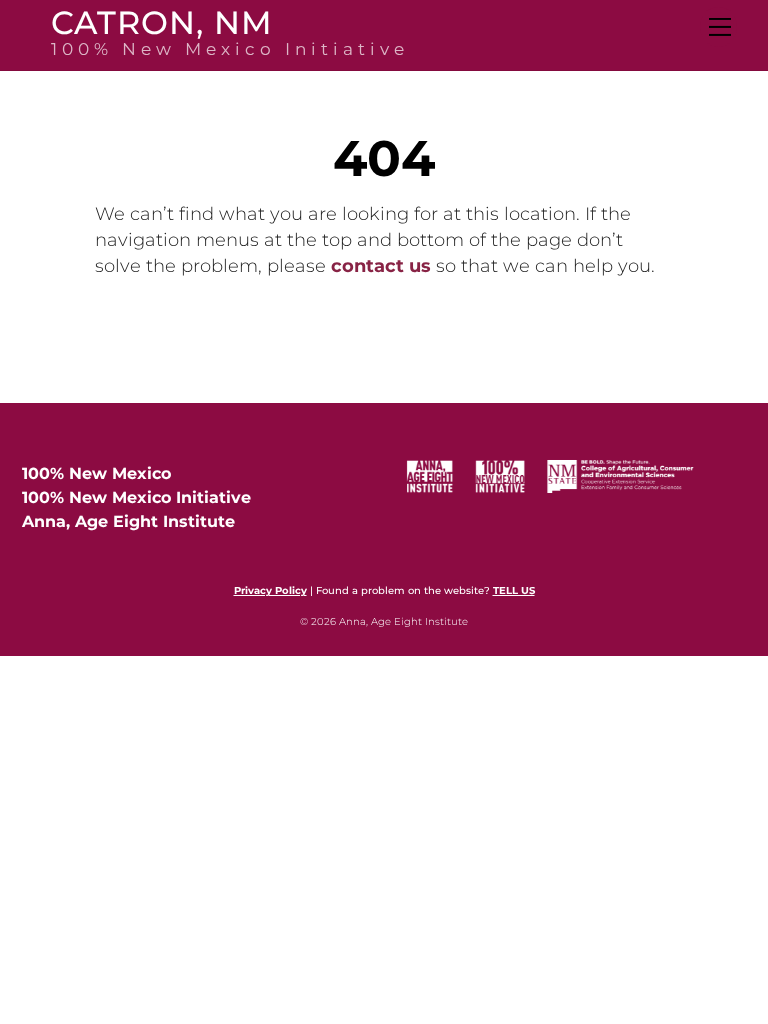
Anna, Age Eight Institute (128, 521)
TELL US (514, 590)
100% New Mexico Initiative (136, 497)
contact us (381, 266)
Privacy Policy (270, 590)
